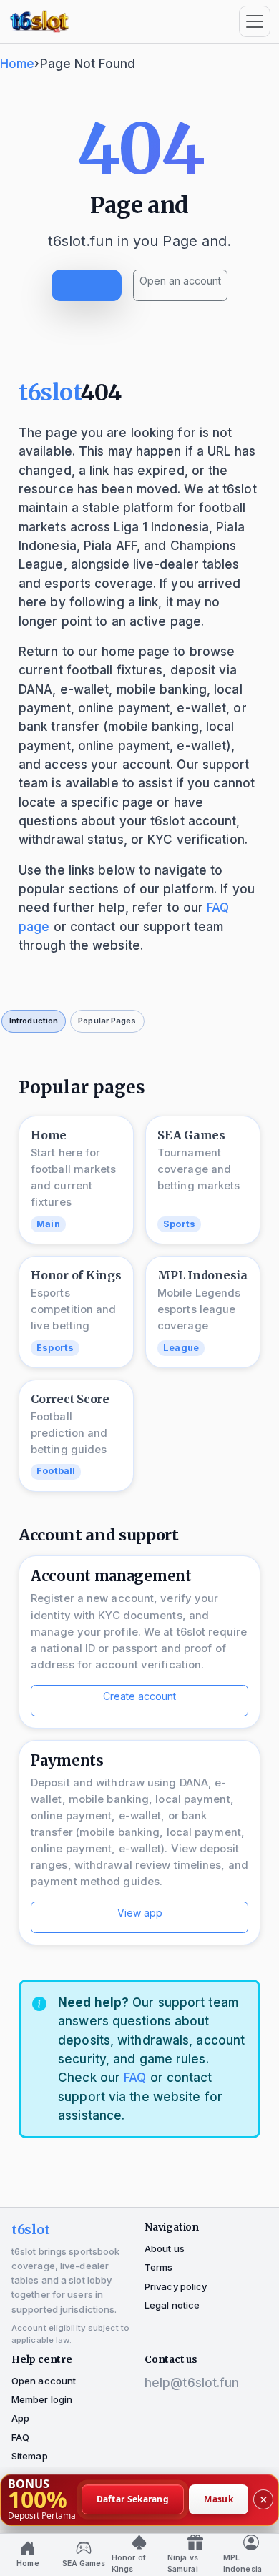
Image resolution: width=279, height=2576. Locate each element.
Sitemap (30, 2456)
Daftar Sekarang (133, 2499)
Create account (139, 1696)
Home (17, 64)
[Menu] (255, 21)
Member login (42, 2399)
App (20, 2418)
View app (140, 1913)
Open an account (180, 281)
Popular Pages (107, 1021)
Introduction (34, 1021)
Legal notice (172, 2305)
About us (165, 2248)
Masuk (219, 2499)
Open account (44, 2381)
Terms (159, 2267)
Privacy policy (176, 2286)
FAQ (135, 2078)
